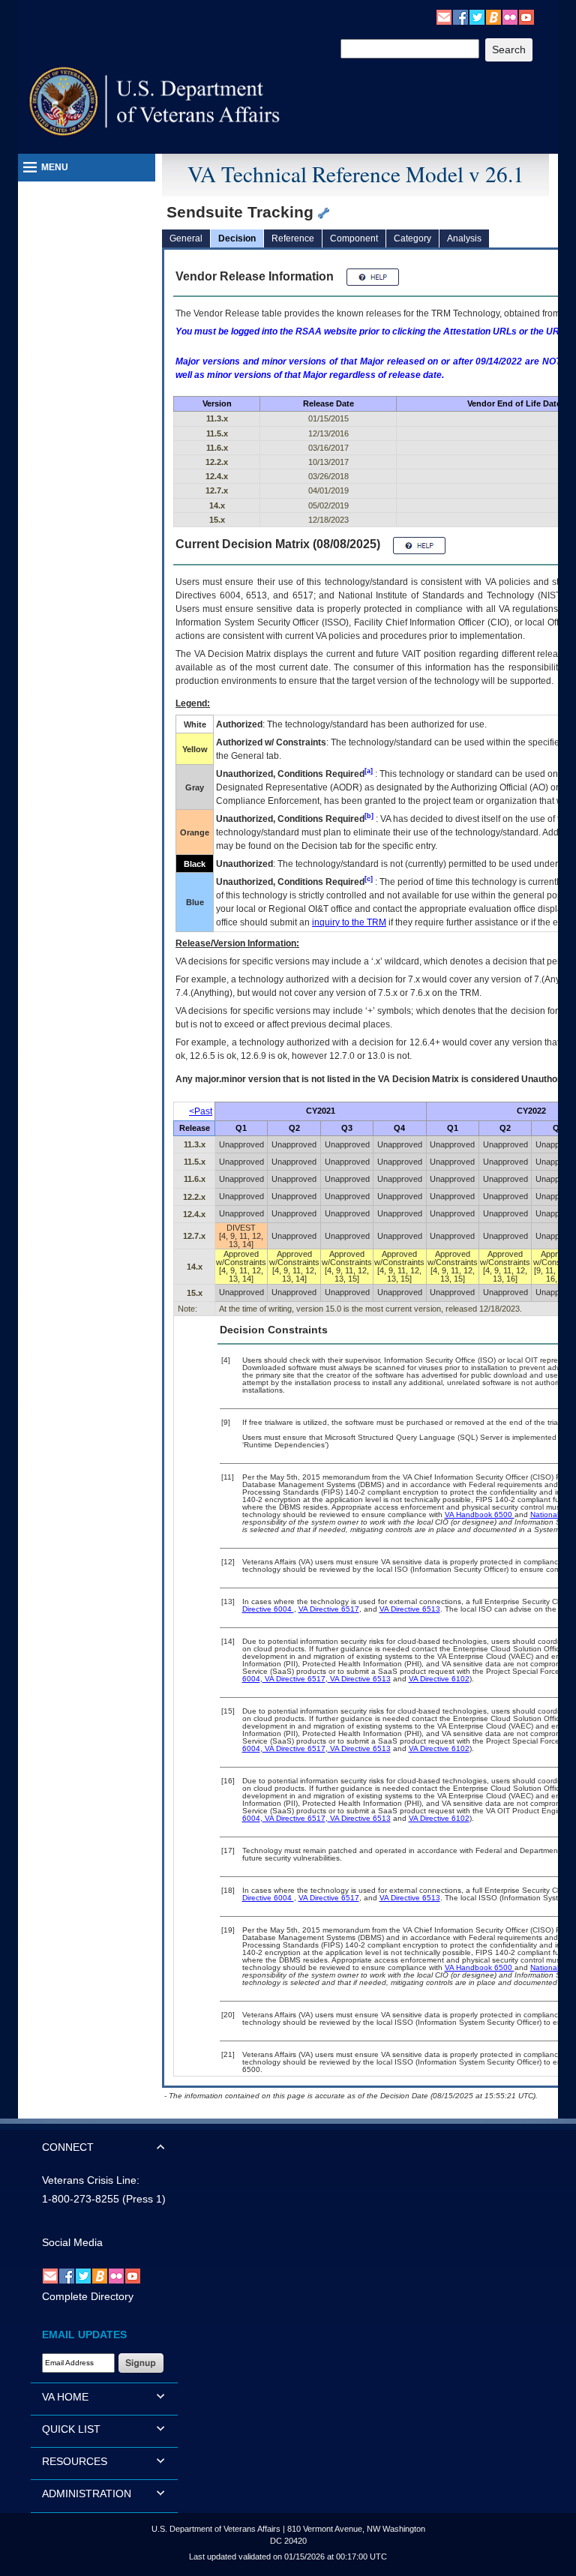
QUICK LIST (71, 2429)
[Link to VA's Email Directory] (444, 16)
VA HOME (65, 2397)
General (186, 238)
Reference (293, 238)
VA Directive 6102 (439, 1679)
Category (412, 238)
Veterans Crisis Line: (91, 2180)
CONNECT (68, 2147)
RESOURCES (75, 2461)
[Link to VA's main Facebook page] (460, 16)
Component (354, 238)
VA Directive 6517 (329, 1609)
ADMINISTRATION (87, 2494)
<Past (201, 1111)
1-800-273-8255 (81, 2199)
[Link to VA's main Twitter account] (477, 16)
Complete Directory (88, 2296)
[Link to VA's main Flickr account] (510, 16)
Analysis (464, 238)
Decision (237, 238)
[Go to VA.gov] (155, 102)
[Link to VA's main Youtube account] (526, 16)
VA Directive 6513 (410, 1609)
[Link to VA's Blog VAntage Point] (493, 16)
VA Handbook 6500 (480, 1514)
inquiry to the (349, 922)
